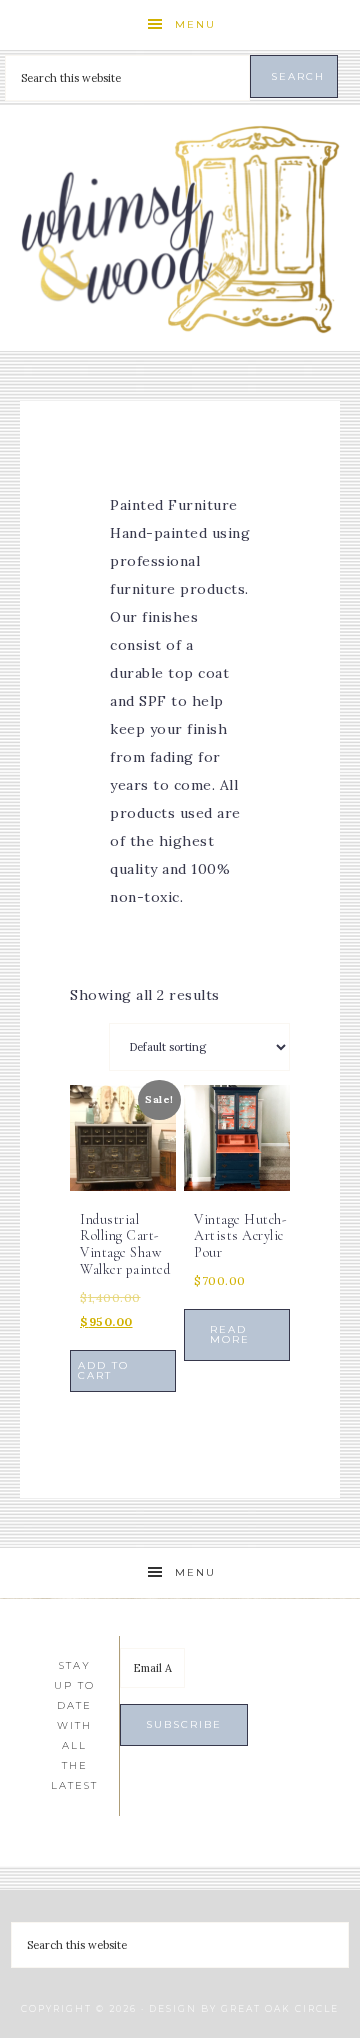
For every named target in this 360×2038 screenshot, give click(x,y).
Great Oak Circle (280, 2008)
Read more (230, 1334)
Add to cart (103, 1370)
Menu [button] (195, 24)
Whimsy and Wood (180, 228)
